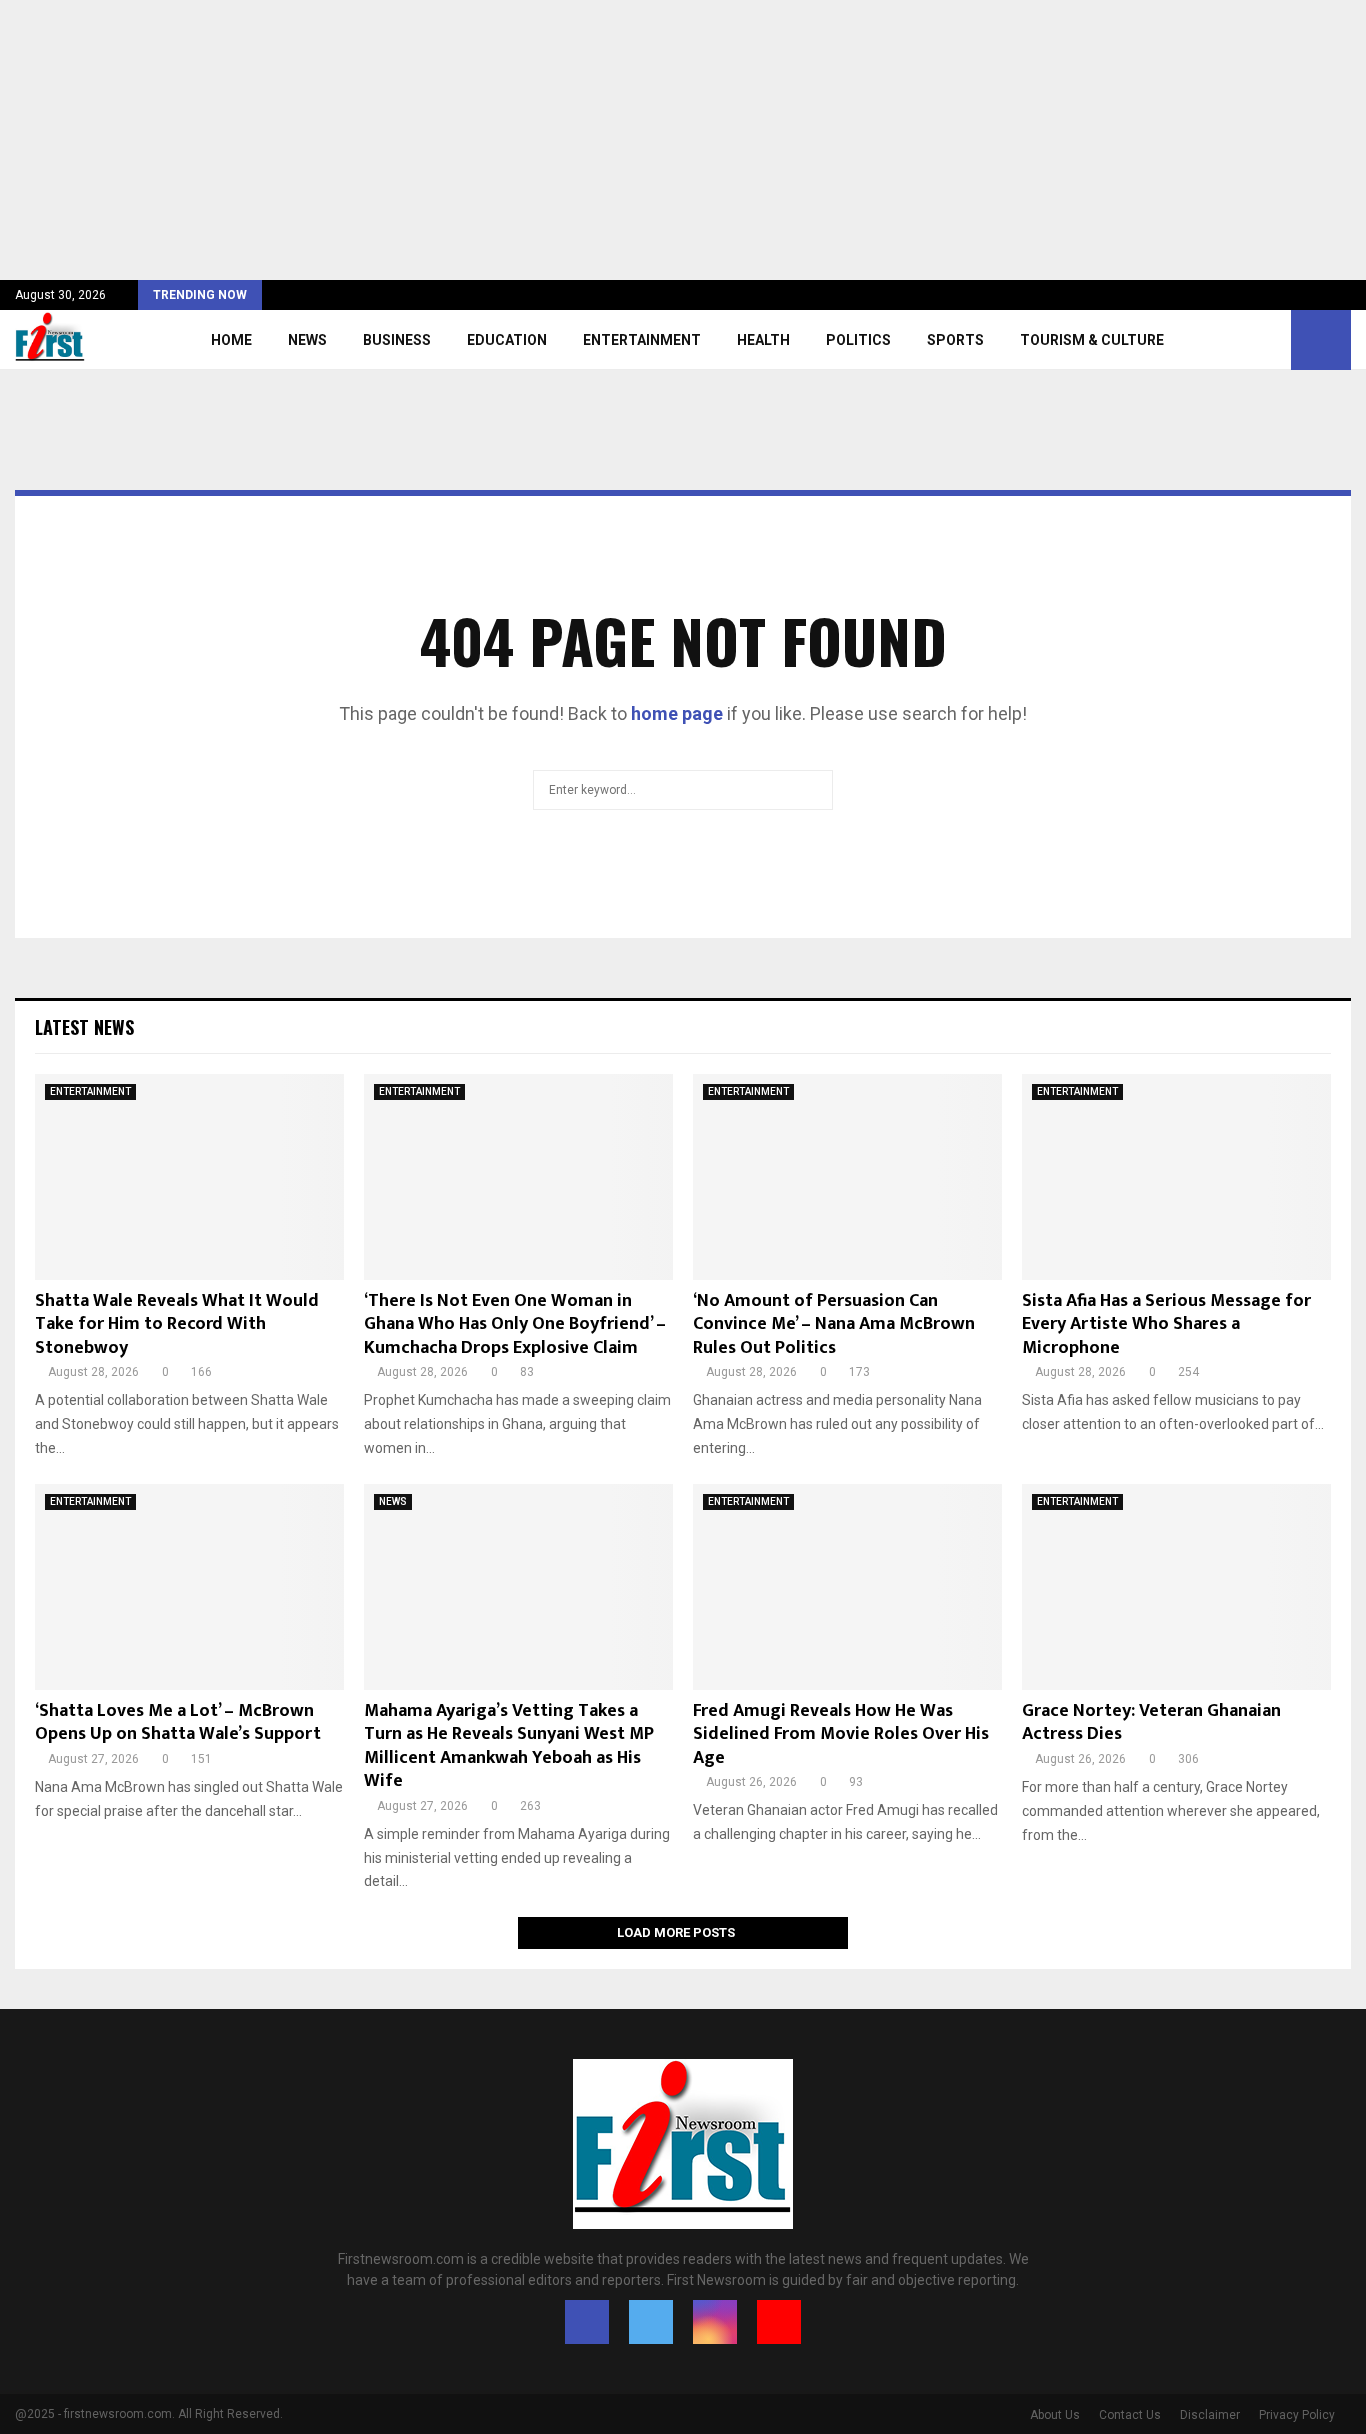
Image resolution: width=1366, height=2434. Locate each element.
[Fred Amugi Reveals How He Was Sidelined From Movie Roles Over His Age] (847, 1587)
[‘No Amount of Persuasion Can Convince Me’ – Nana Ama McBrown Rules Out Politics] (847, 1177)
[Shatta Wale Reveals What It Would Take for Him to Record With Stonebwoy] (189, 1177)
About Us (1055, 2415)
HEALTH (763, 340)
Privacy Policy (1297, 2415)
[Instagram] (715, 2322)
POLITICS (858, 340)
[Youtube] (779, 2322)
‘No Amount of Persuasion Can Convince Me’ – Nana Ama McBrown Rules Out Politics (834, 1324)
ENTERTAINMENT (642, 340)
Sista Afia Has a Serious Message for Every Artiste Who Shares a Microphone (1166, 1324)
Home (231, 340)
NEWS (307, 340)
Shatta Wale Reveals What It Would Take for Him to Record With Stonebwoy (177, 1324)
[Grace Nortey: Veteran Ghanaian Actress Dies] (1176, 1587)
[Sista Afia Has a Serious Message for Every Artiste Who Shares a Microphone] (1176, 1177)
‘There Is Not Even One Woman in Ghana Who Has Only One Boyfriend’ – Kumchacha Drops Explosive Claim (515, 1324)
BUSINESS (397, 340)
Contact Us (1130, 2415)
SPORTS (955, 340)
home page (677, 713)
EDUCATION (507, 340)
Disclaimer (1210, 2415)
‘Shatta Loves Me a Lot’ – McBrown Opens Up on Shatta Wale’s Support (178, 1722)
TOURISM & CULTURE (1092, 340)
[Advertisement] (600, 140)
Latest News (84, 1027)
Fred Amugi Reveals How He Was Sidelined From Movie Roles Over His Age (841, 1734)
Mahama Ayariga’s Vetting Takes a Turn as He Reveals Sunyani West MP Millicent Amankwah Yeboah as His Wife (509, 1746)
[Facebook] (587, 2322)
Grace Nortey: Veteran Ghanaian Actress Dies (1151, 1722)
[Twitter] (651, 2322)
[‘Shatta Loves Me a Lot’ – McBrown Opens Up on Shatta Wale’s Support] (189, 1587)
